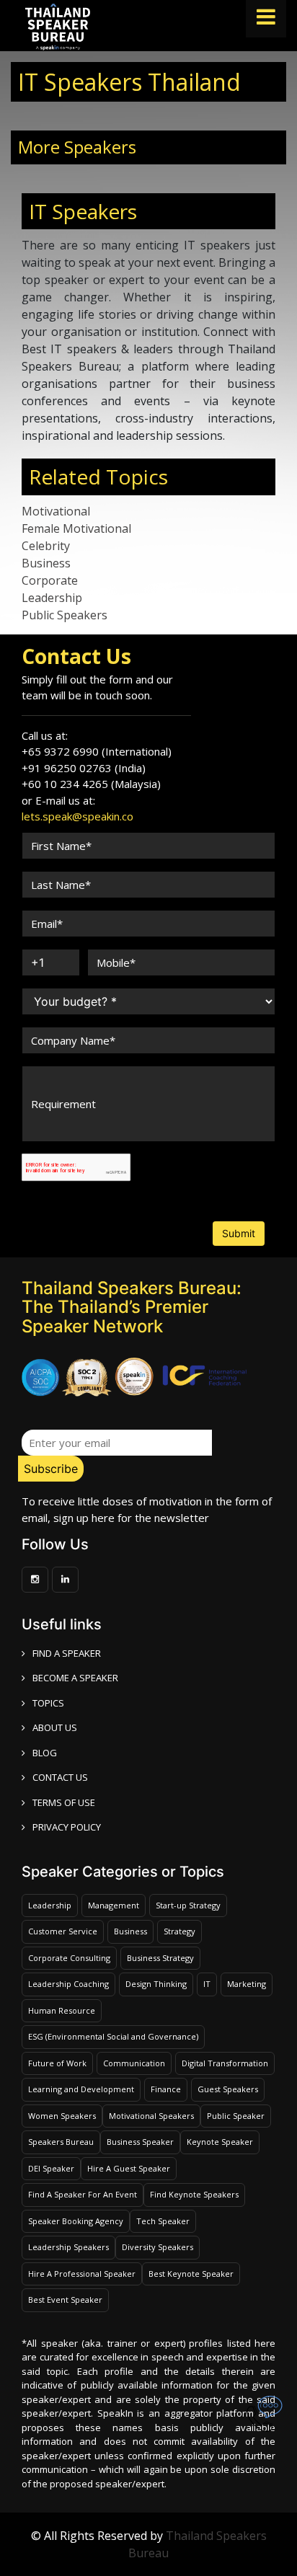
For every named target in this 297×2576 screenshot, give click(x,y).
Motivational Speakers (151, 2116)
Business (46, 563)
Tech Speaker (163, 2221)
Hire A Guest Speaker (129, 2168)
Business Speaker (140, 2142)
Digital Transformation (225, 2063)
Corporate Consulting (69, 1958)
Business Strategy (160, 1958)
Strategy (179, 1931)
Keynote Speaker (220, 2142)
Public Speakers (65, 615)
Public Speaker (236, 2116)
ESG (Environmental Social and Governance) (113, 2036)
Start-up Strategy (188, 1905)
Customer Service (63, 1931)
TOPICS (48, 1703)
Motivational (56, 511)
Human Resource (62, 2010)
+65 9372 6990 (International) (97, 751)
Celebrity (46, 546)
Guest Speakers (228, 2089)
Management (114, 1905)
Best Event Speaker (65, 2300)
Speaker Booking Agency (76, 2221)
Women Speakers (62, 2116)
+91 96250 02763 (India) (84, 768)
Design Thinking (156, 1984)
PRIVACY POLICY (67, 1827)
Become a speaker (75, 1678)
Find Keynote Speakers (194, 2194)
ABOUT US (55, 1727)
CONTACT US (60, 1777)
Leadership (52, 598)
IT (207, 1984)
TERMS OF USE (64, 1802)
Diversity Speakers (158, 2247)
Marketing (247, 1984)
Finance (166, 2089)
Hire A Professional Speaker (82, 2274)
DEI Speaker (51, 2168)
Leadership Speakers (68, 2247)
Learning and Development (81, 2089)
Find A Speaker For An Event (83, 2194)
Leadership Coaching (68, 1984)
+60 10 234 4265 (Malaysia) (91, 784)
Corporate (50, 580)
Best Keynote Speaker (191, 2274)
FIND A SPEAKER (67, 1653)
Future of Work (57, 2063)
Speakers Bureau (61, 2142)
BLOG (45, 1753)
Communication (134, 2063)
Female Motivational (76, 528)
